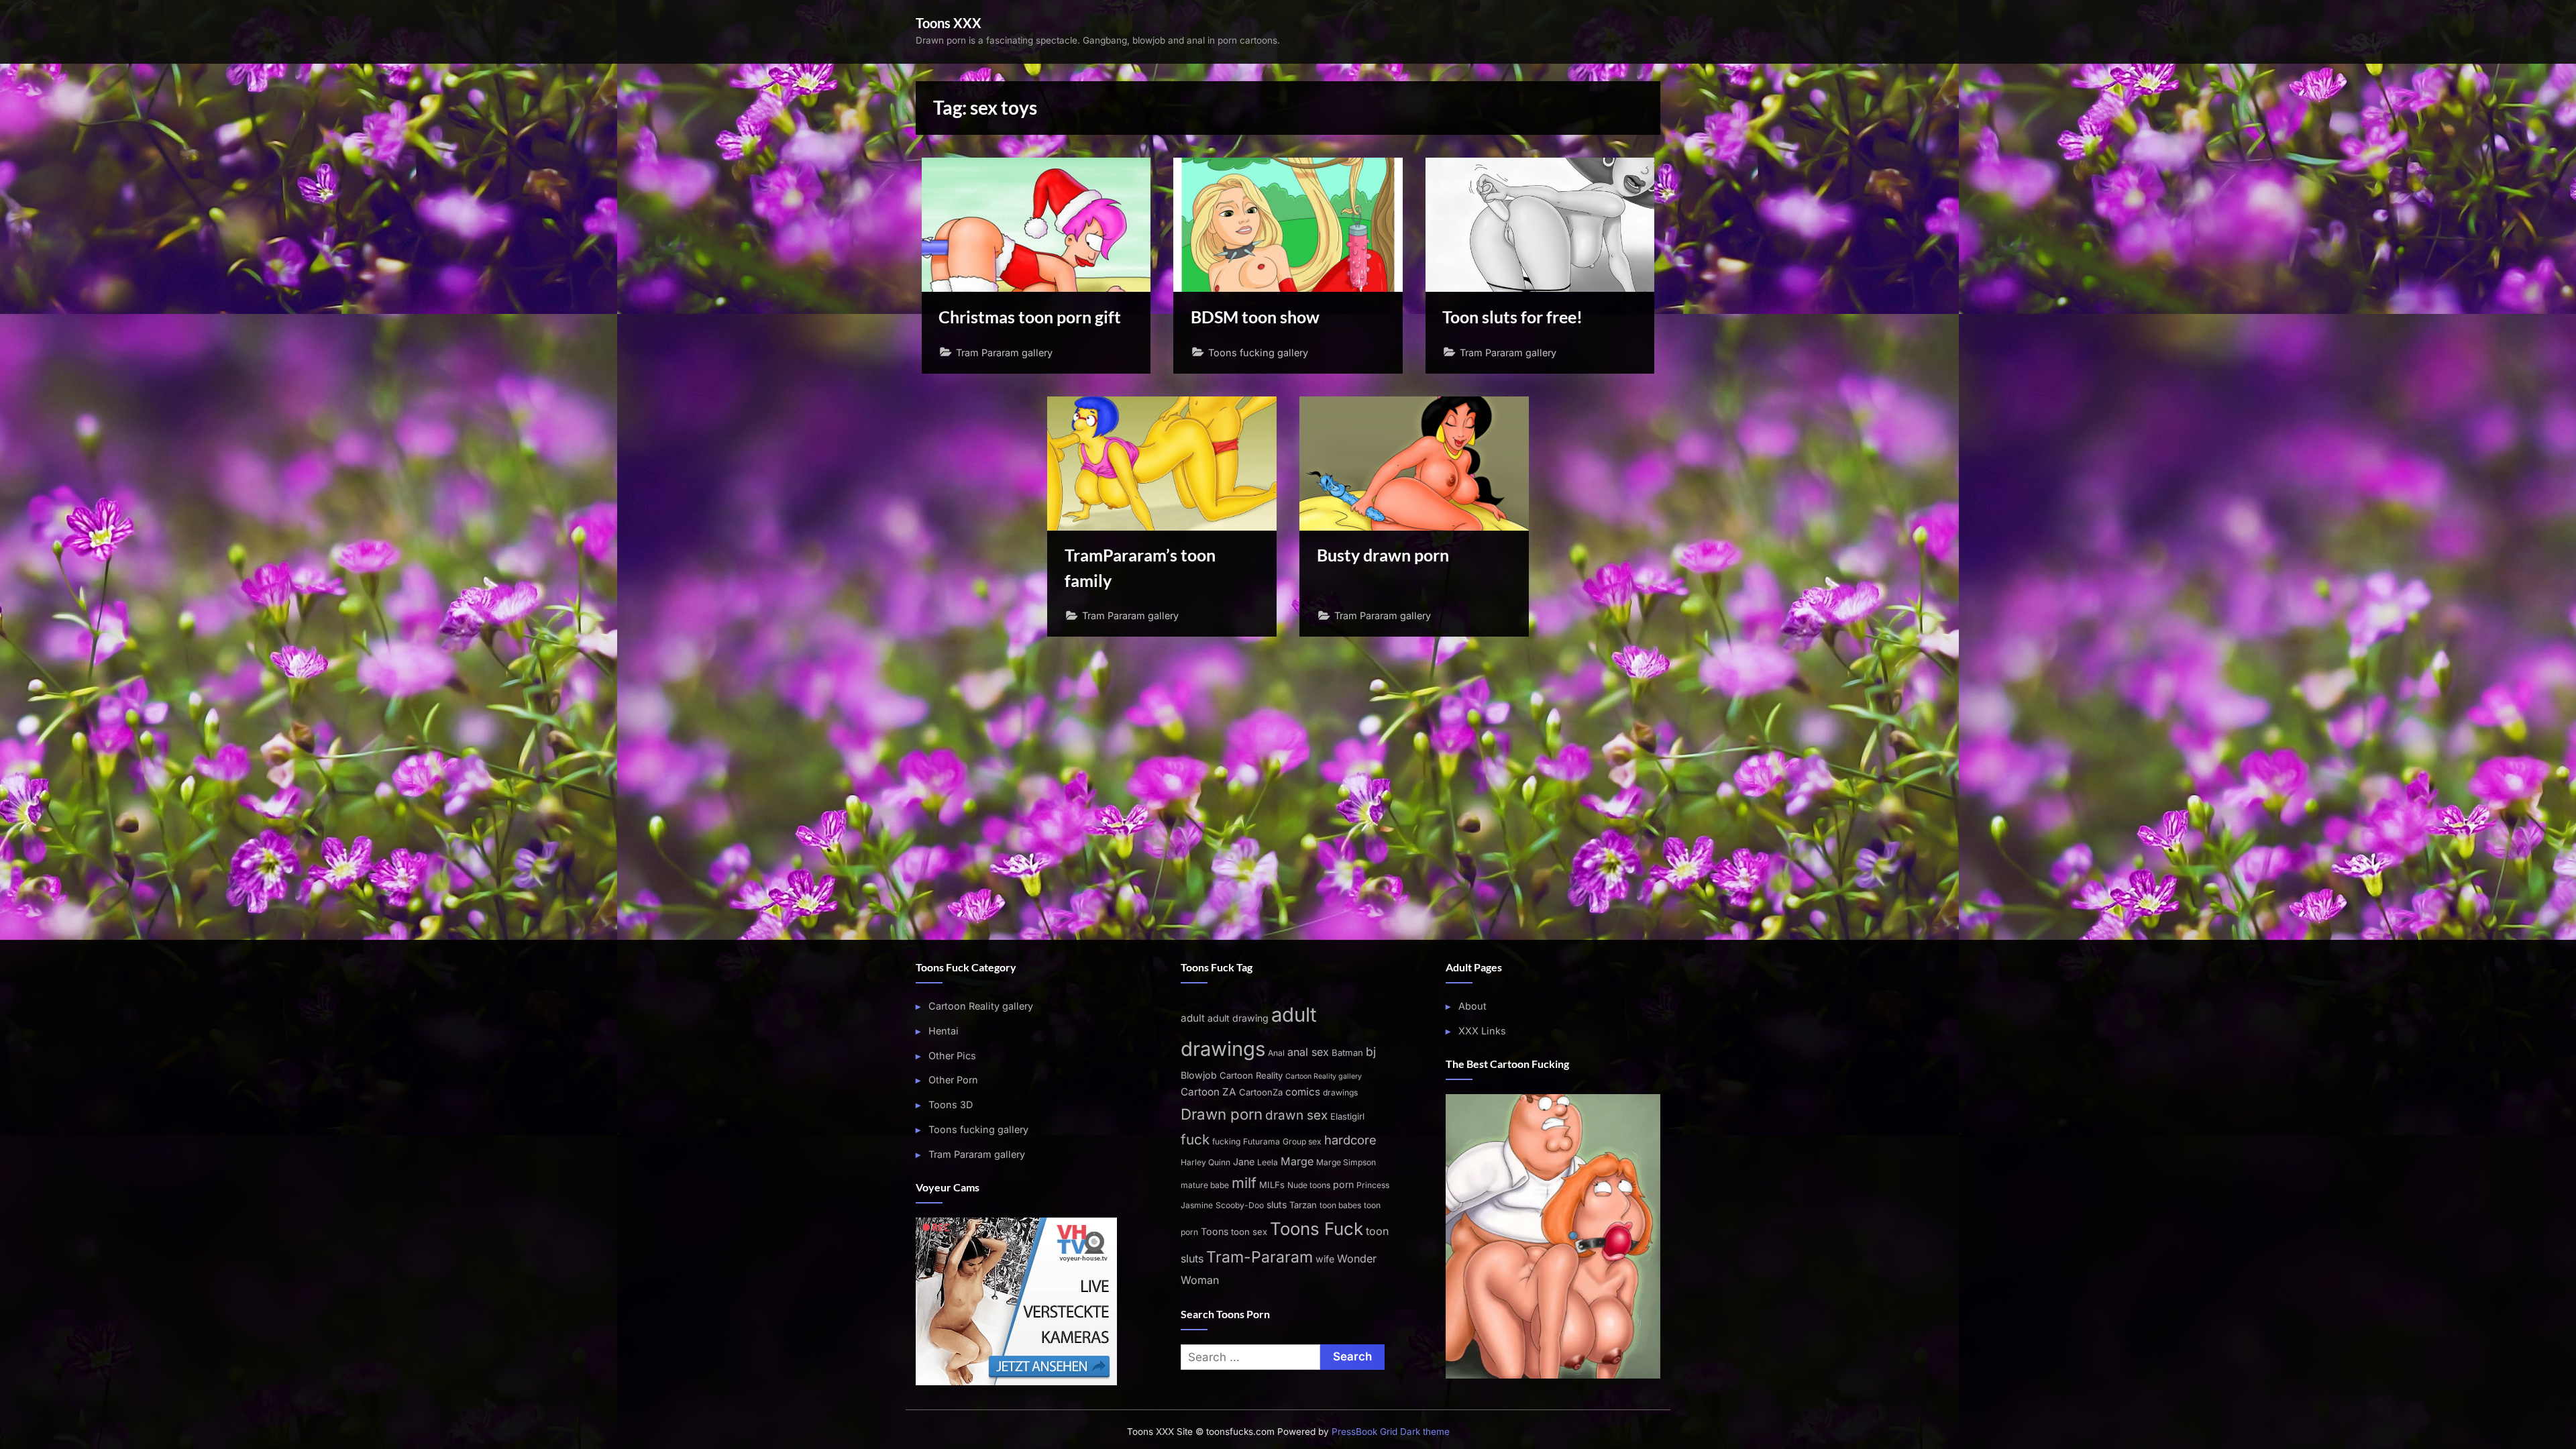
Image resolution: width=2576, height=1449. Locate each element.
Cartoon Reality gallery (981, 1006)
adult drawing (1238, 1018)
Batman (1347, 1053)
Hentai (944, 1031)
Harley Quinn (1205, 1162)
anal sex (1308, 1052)
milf (1244, 1183)
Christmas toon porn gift (1030, 317)
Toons (1215, 1231)
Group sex (1302, 1141)
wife (1325, 1259)
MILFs (1272, 1185)
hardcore (1350, 1140)
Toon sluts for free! (1512, 317)
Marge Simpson (1346, 1162)
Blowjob (1199, 1075)
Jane (1244, 1162)
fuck (1195, 1139)
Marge (1297, 1161)
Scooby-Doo (1240, 1205)
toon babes (1340, 1205)
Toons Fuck (1317, 1229)
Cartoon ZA (1209, 1092)
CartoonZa (1261, 1092)
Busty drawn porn (1383, 555)
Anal (1276, 1053)
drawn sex (1296, 1115)
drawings (1340, 1092)
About (1472, 1006)
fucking (1226, 1141)
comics (1303, 1092)
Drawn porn (1222, 1114)
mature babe (1205, 1185)
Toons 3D (951, 1105)
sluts (1277, 1204)
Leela (1268, 1162)
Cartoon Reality (1251, 1075)
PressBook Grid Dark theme (1391, 1432)
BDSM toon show (1255, 317)
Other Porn (953, 1080)
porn (1343, 1184)
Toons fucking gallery (1258, 353)
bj (1371, 1052)
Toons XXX (949, 23)
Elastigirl (1347, 1116)
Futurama (1262, 1141)
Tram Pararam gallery (1004, 353)
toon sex (1249, 1232)
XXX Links (1482, 1031)
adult (1193, 1018)
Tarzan (1303, 1205)
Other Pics (952, 1056)
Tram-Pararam (1259, 1257)
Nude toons (1309, 1185)
